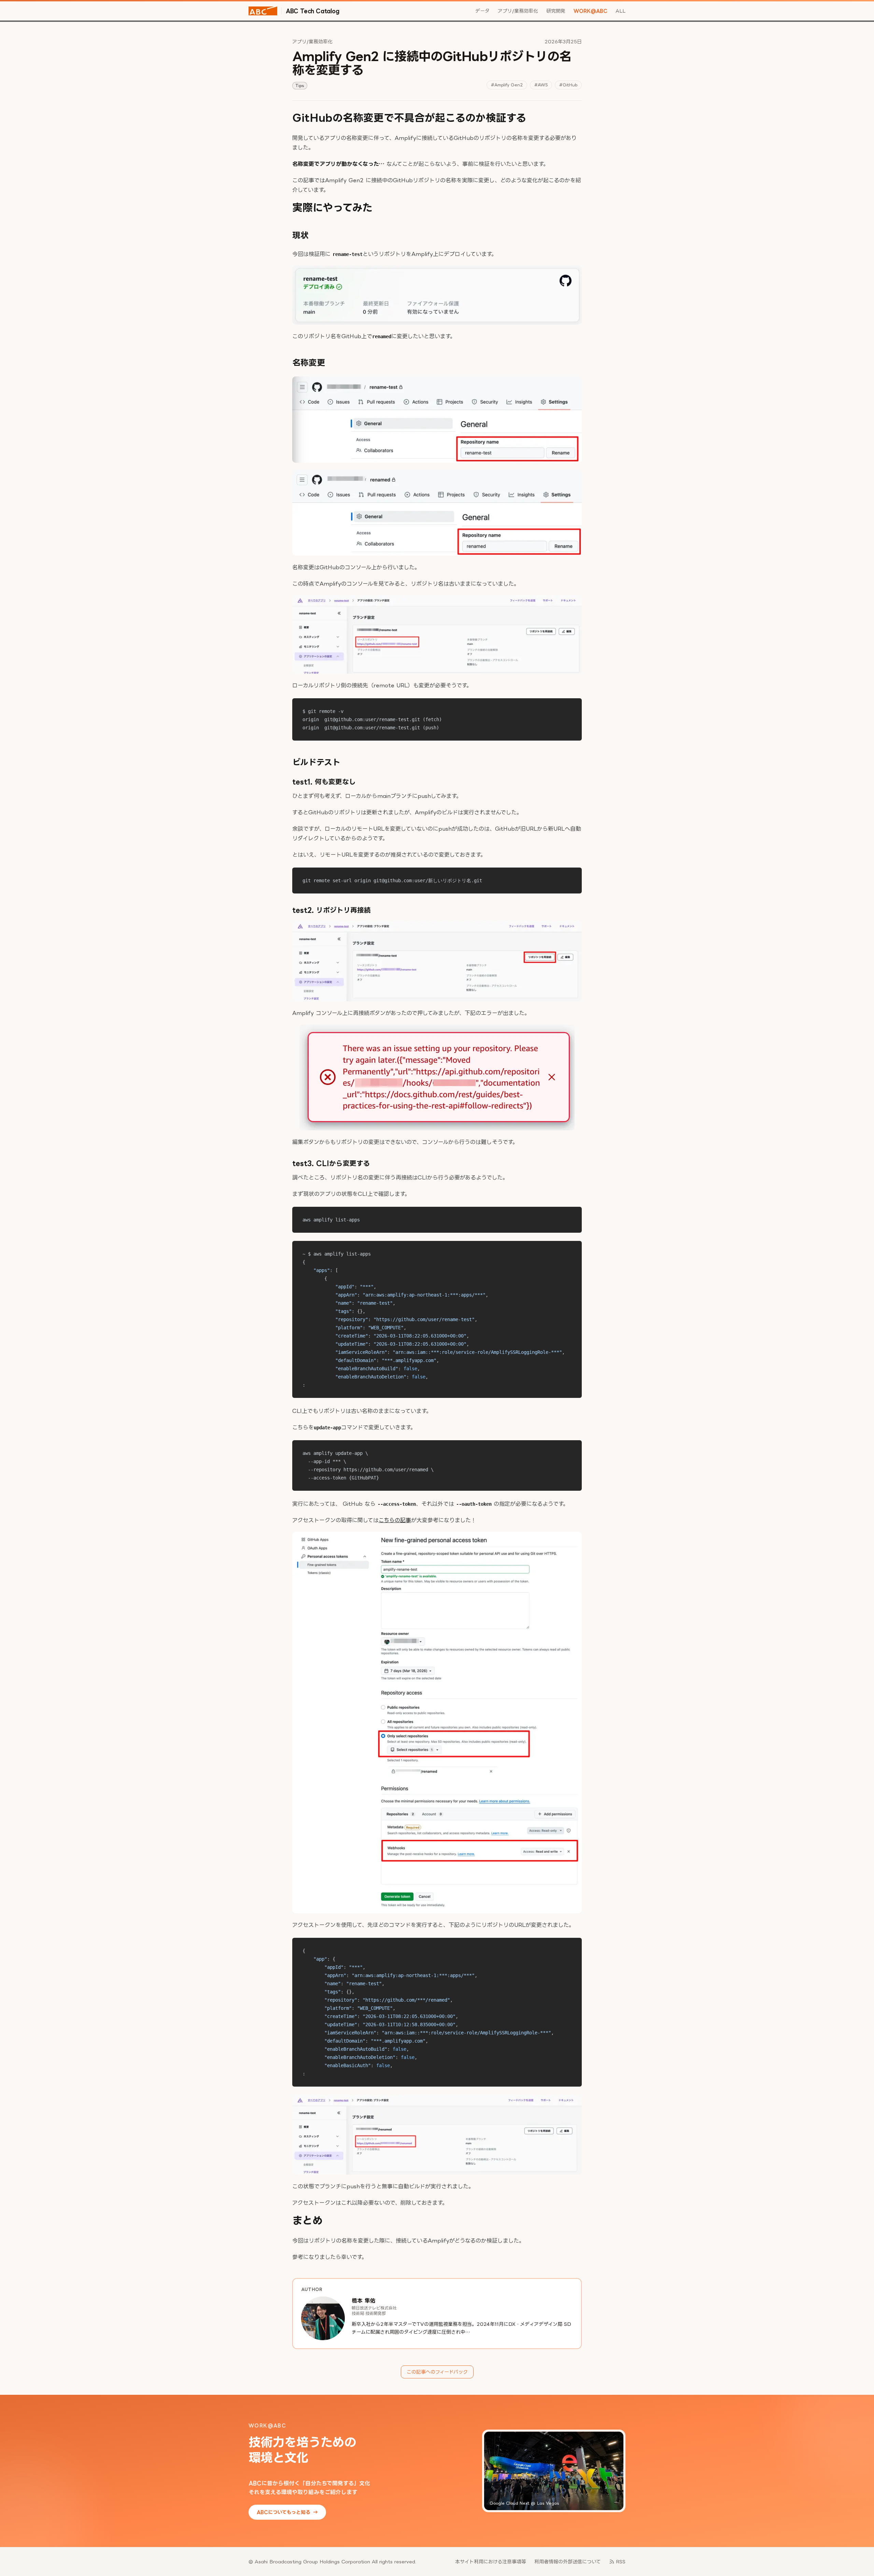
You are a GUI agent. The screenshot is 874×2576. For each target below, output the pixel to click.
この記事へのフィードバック (437, 2372)
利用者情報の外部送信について (568, 2561)
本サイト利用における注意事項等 (491, 2561)
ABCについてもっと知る (287, 2512)
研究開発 (556, 11)
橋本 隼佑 (364, 2301)
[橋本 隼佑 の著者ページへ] (323, 2318)
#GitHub (568, 85)
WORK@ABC (590, 11)
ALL (621, 11)
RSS (621, 2561)
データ (482, 11)
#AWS (541, 85)
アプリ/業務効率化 (518, 11)
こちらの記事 (395, 1520)
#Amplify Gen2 (507, 85)
